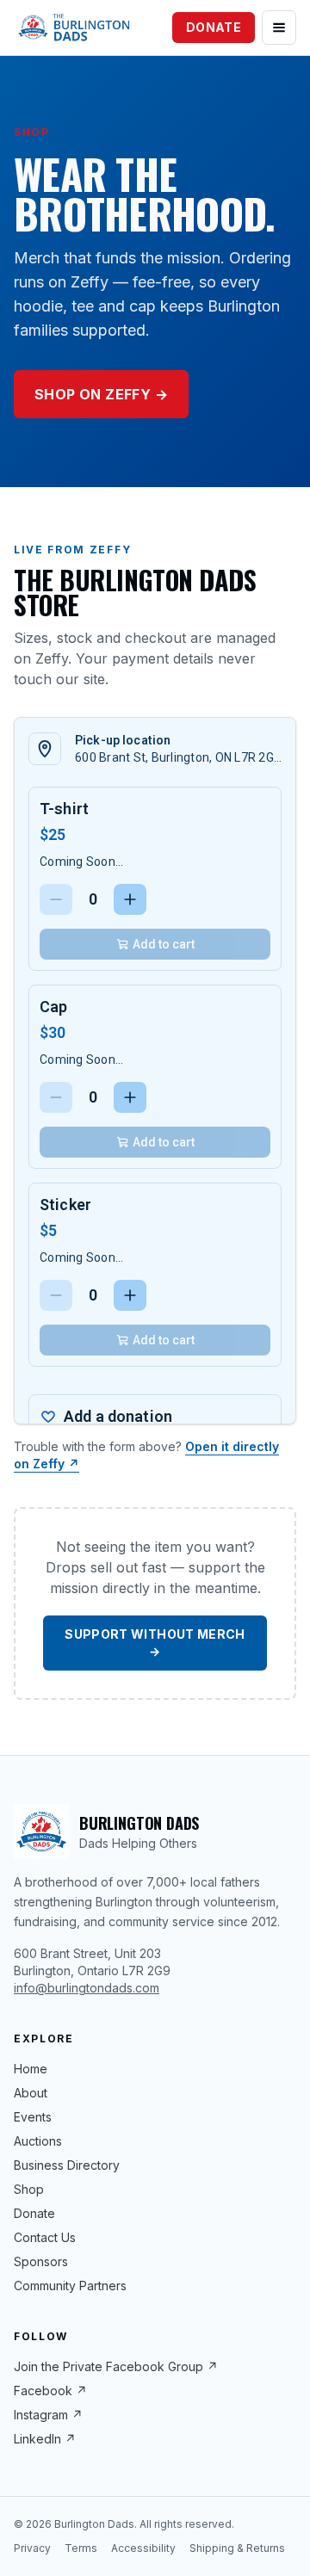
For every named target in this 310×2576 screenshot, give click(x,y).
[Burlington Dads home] (73, 28)
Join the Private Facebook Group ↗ (116, 2366)
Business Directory (67, 2165)
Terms (81, 2548)
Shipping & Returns (237, 2548)
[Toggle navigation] (279, 28)
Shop (29, 2189)
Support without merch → (155, 1643)
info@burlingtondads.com (87, 1988)
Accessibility (143, 2548)
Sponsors (41, 2261)
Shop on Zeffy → (101, 394)
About (31, 2093)
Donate (214, 27)
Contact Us (45, 2237)
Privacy (32, 2548)
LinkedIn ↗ (45, 2439)
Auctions (38, 2141)
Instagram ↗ (48, 2415)
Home (31, 2069)
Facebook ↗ (50, 2391)
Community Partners (70, 2286)
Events (33, 2117)
